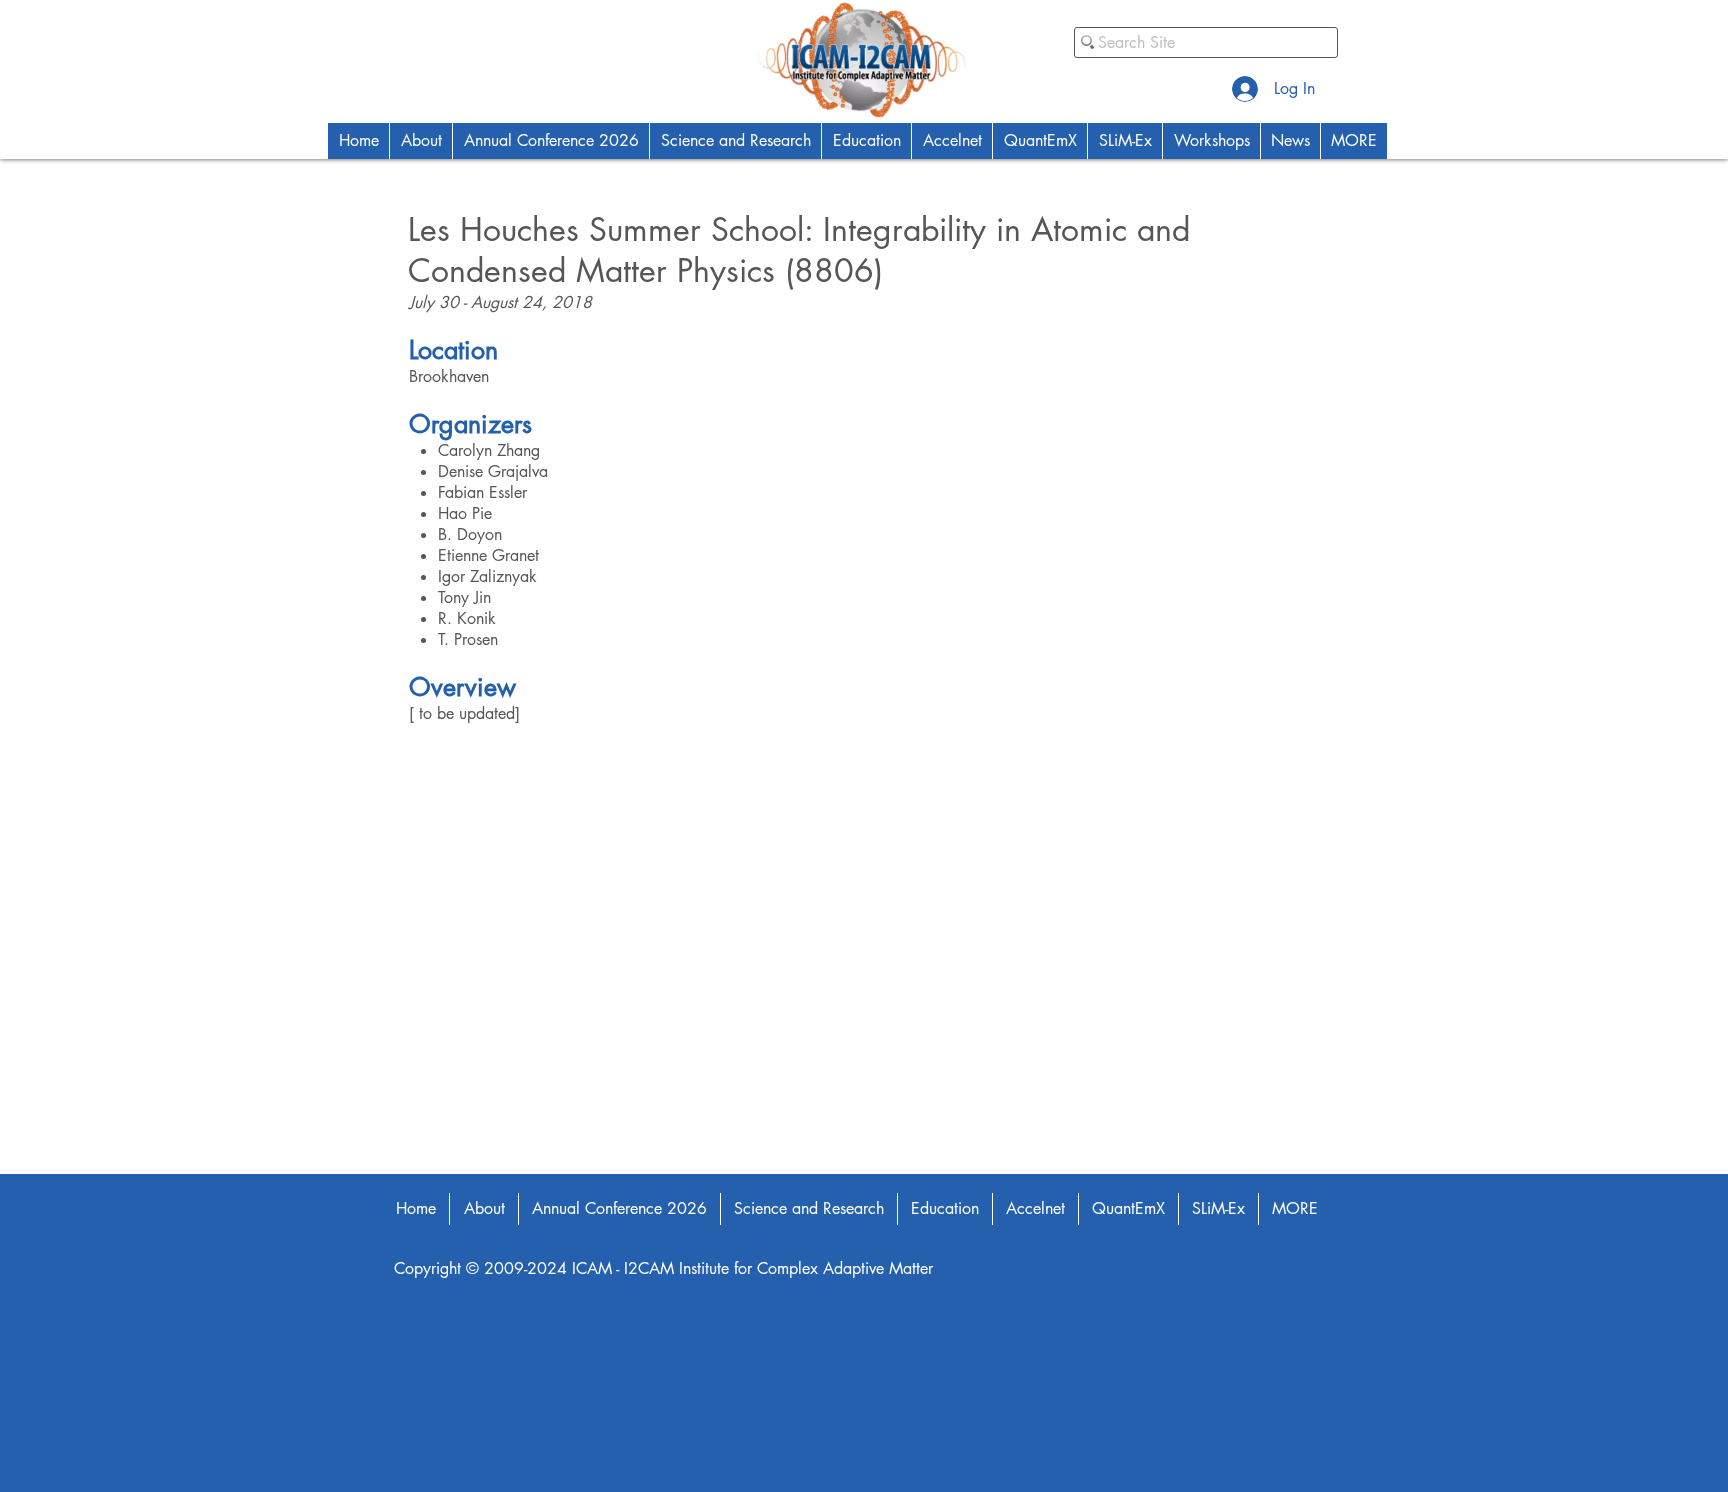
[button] (420, 141)
